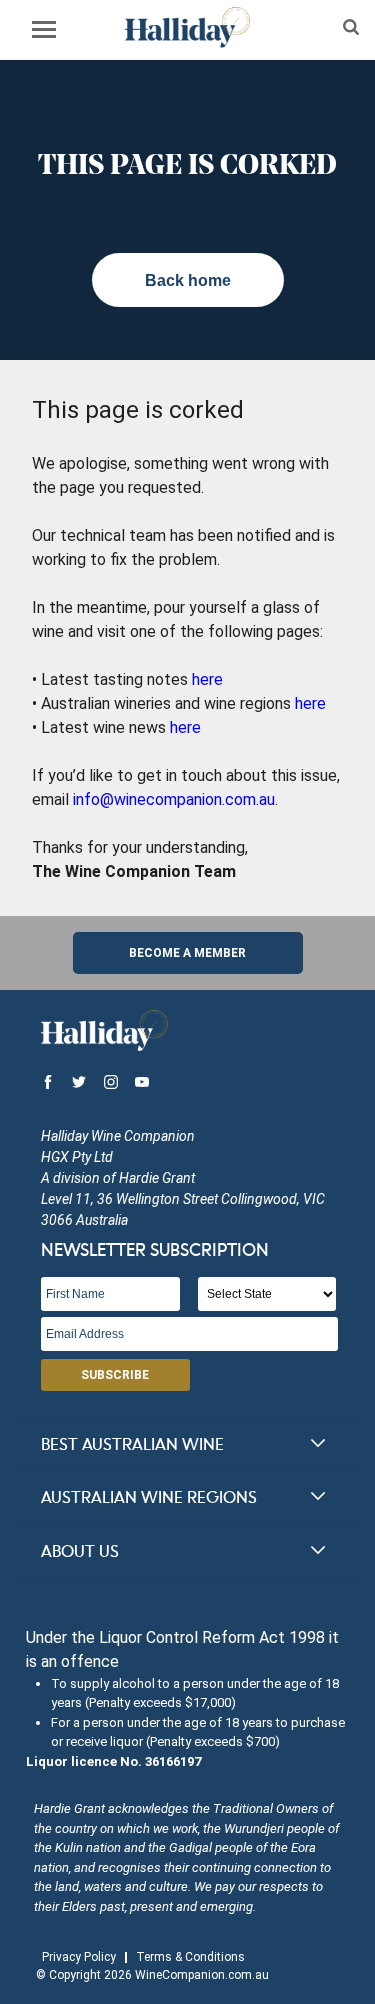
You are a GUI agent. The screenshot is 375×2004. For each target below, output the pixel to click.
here (207, 679)
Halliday (187, 27)
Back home (188, 280)
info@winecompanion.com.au (174, 799)
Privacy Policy (79, 1957)
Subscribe (115, 1375)
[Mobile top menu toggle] (44, 33)
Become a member (187, 953)
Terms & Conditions (190, 1957)
